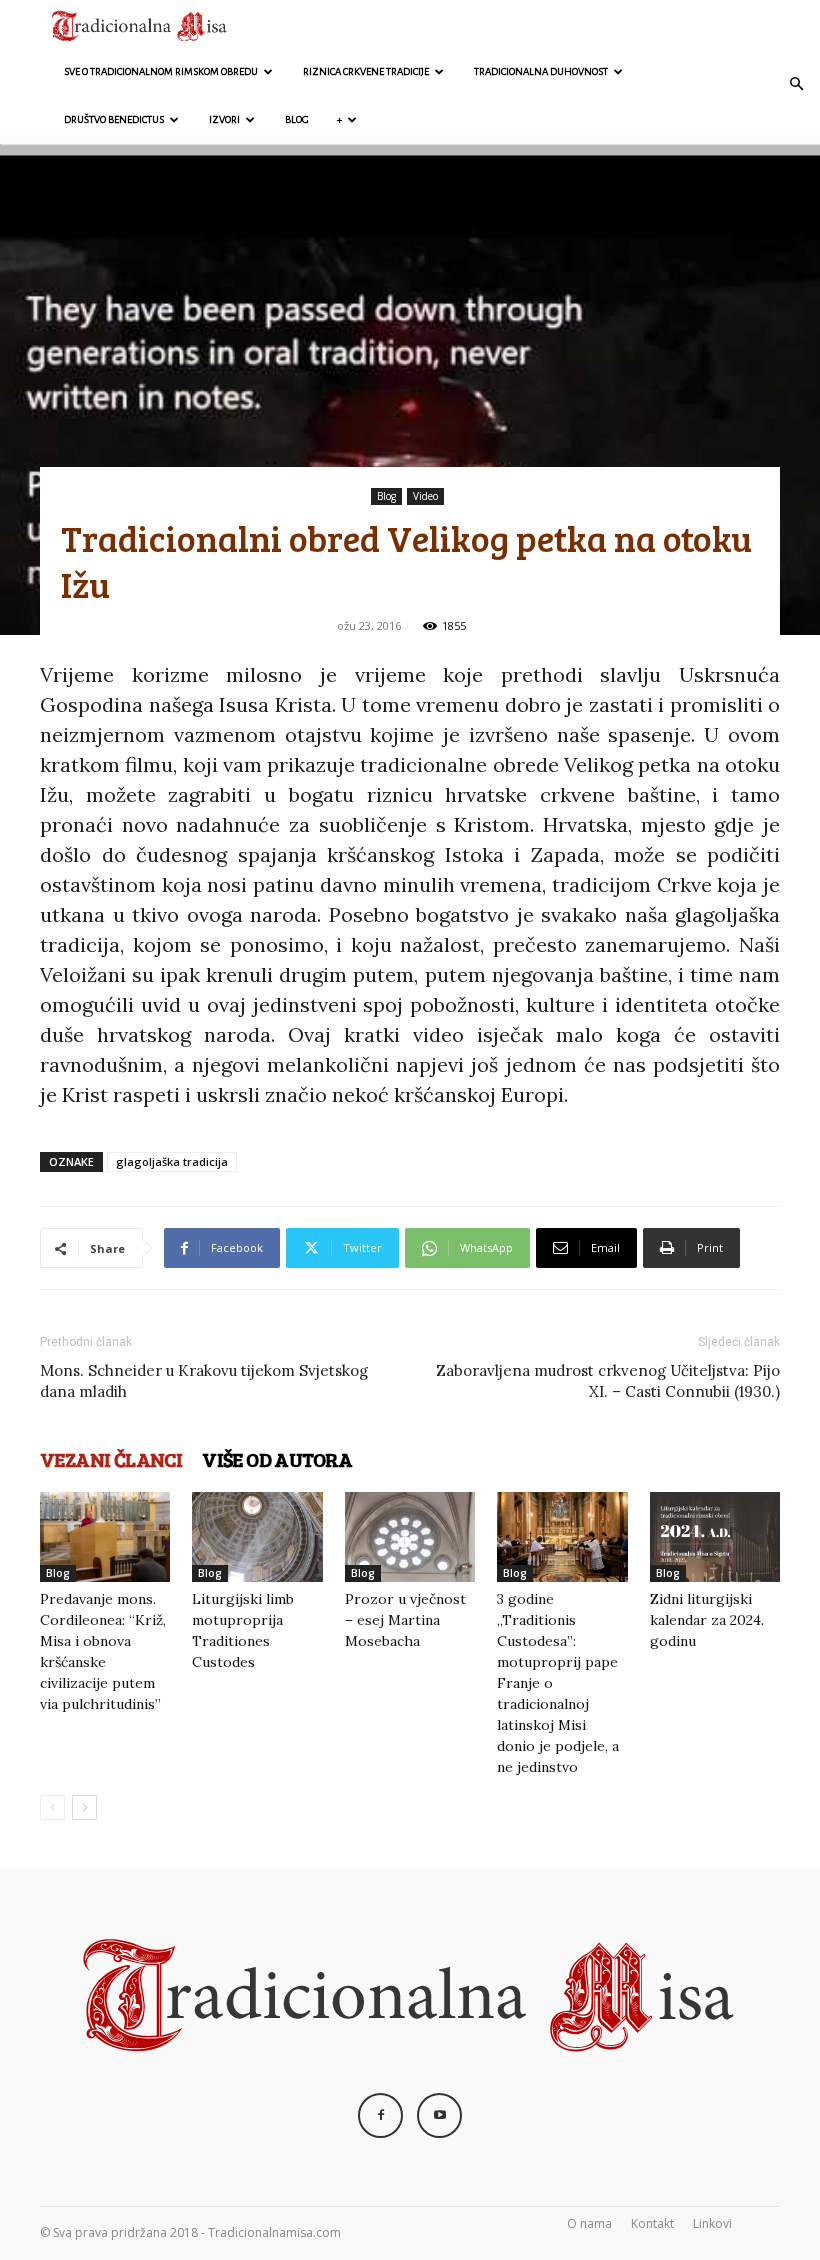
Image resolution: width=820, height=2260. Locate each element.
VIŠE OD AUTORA (277, 1459)
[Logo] (140, 24)
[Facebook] (380, 2115)
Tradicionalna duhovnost (541, 71)
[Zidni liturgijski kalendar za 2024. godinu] (715, 1537)
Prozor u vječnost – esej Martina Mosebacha (405, 1620)
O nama (589, 2223)
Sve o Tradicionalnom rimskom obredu (161, 71)
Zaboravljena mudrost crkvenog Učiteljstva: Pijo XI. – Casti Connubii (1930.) (608, 1381)
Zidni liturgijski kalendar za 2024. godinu (707, 1620)
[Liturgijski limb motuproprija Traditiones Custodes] (257, 1537)
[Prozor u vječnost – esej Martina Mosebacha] (410, 1537)
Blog (297, 119)
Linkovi (712, 2223)
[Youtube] (439, 2115)
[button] (796, 84)
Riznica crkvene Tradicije (366, 71)
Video (425, 496)
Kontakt (652, 2223)
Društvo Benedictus (114, 119)
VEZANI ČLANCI (111, 1459)
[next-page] (84, 1807)
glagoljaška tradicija (172, 1161)
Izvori (224, 119)
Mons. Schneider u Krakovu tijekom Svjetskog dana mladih (204, 1381)
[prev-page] (52, 1807)
